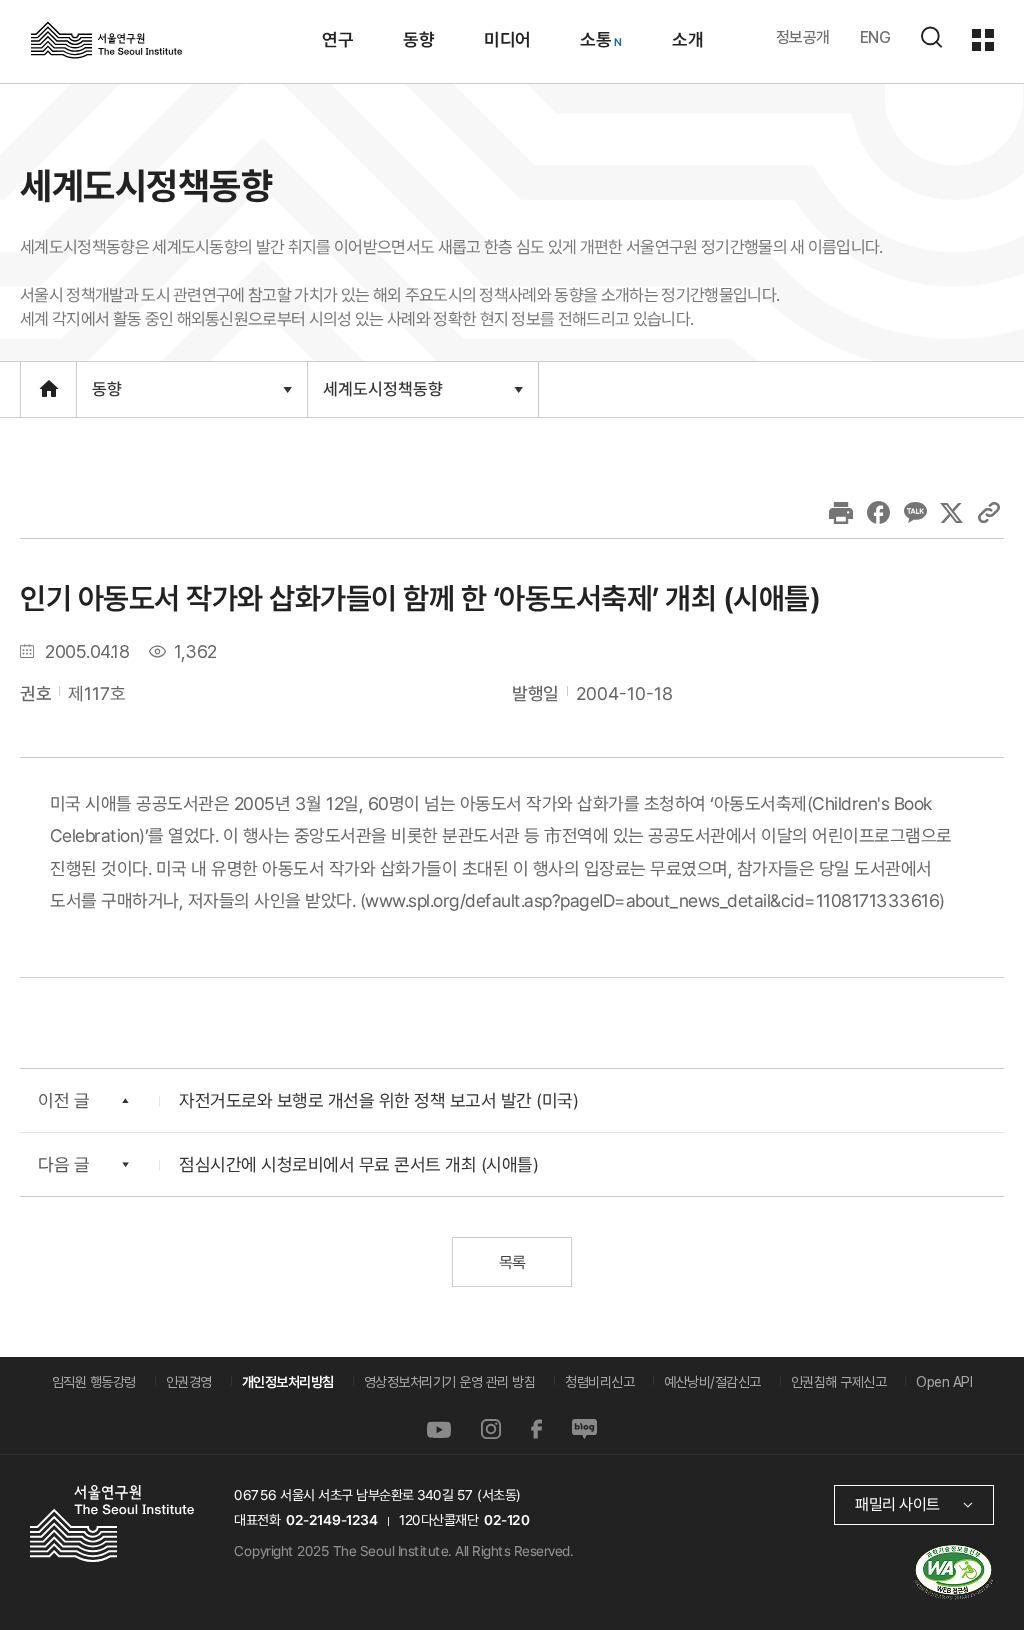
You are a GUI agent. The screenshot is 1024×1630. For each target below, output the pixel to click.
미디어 (506, 39)
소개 (686, 39)
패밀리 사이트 (897, 1504)
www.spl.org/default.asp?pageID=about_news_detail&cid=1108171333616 (652, 899)
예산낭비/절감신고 (712, 1382)
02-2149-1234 (332, 1520)
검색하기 (931, 37)
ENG (875, 37)
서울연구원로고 (106, 39)
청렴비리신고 (599, 1382)
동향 (417, 39)
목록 (511, 1262)
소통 (595, 39)
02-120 (506, 1520)
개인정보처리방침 (288, 1382)
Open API (944, 1382)
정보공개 (803, 37)
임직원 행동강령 (94, 1382)
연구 (336, 39)
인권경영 (189, 1382)
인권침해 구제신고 (839, 1382)
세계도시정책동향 (382, 397)
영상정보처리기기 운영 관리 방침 (450, 1382)
